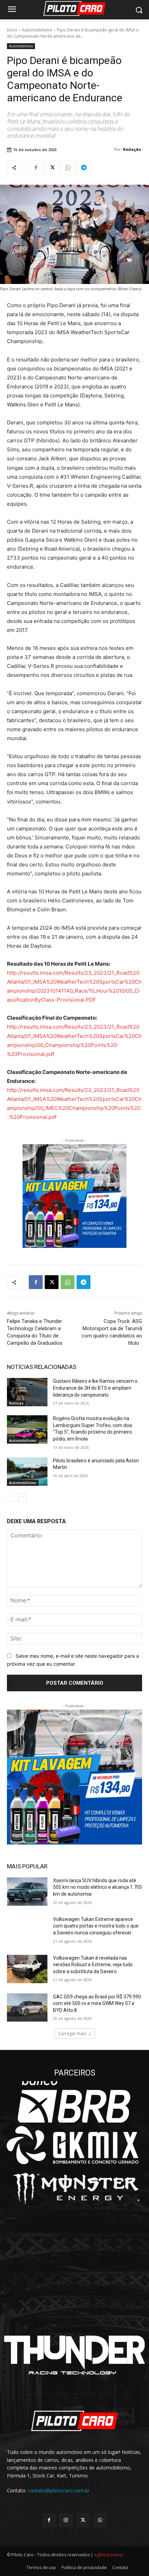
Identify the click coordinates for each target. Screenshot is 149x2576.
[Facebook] (36, 167)
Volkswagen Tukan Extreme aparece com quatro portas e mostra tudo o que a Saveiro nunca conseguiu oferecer (96, 1926)
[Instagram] (66, 2520)
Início (12, 30)
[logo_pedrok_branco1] (74, 2301)
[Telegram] (84, 167)
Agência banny (109, 2555)
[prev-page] (11, 1497)
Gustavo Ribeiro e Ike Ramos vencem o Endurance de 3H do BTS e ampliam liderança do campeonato (95, 1388)
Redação (132, 149)
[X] (52, 167)
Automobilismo (37, 30)
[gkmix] (74, 2145)
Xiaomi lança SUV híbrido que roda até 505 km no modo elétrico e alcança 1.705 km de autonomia (98, 1887)
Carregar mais (72, 2034)
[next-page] (22, 1497)
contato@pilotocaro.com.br (59, 2490)
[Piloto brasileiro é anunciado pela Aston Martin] (27, 1472)
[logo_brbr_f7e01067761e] (74, 2102)
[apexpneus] (74, 2248)
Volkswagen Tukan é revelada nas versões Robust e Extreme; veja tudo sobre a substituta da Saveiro (93, 1965)
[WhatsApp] (68, 167)
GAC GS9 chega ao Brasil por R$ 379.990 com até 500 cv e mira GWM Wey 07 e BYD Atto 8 (97, 2003)
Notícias (16, 1403)
